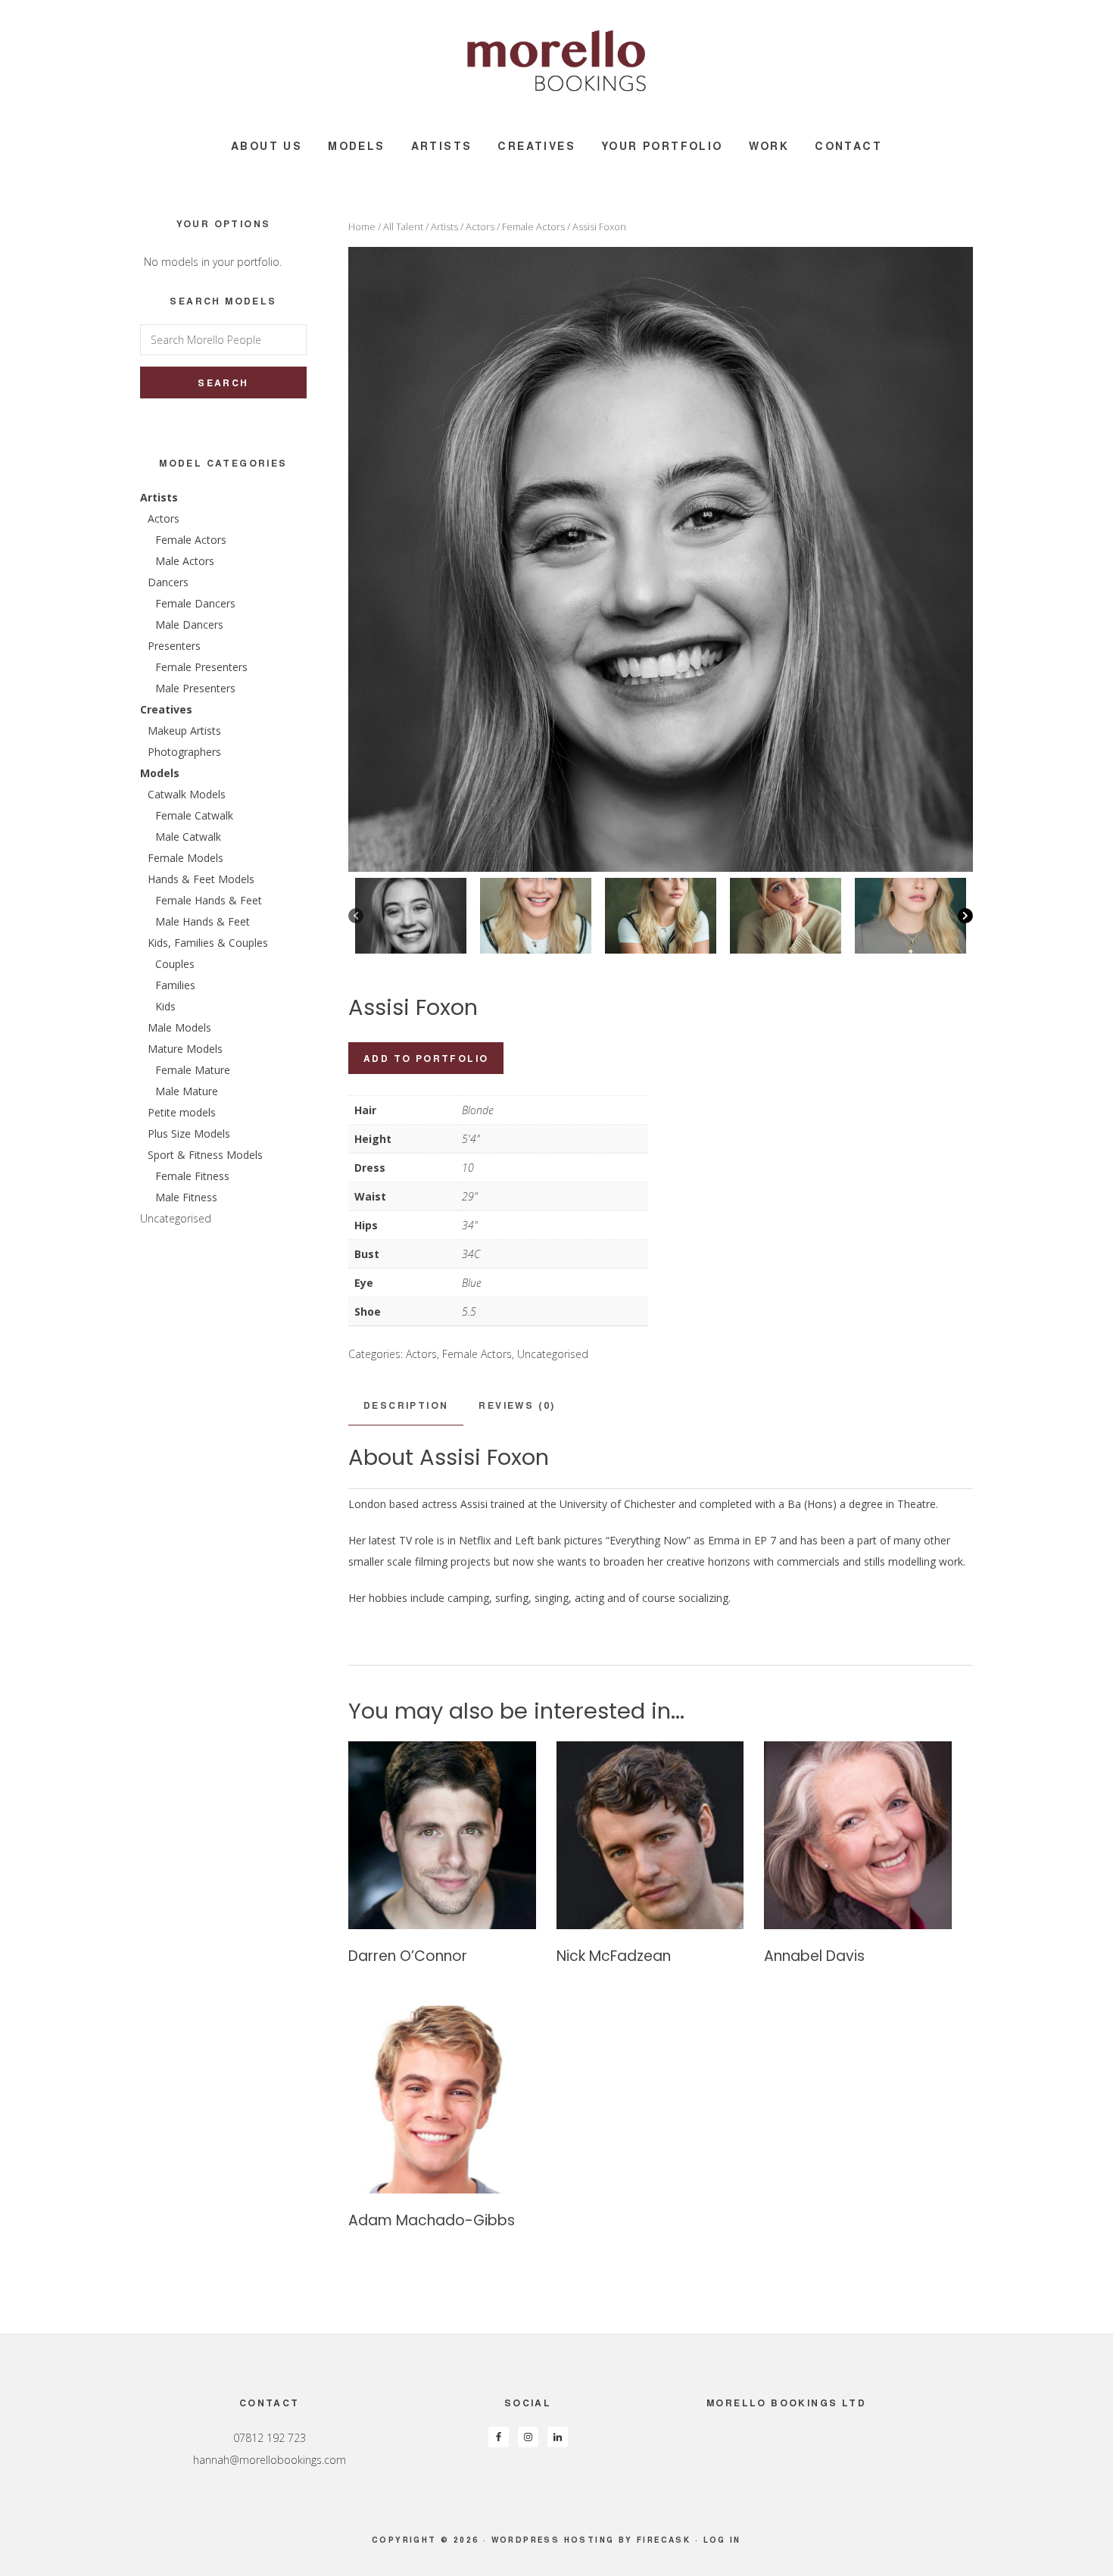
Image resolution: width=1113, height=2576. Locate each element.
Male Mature (187, 1091)
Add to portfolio (426, 1058)
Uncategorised (553, 1354)
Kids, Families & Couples (208, 943)
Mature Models (185, 1049)
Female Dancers (195, 603)
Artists (444, 226)
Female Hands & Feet (209, 900)
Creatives (166, 709)
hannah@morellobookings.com (270, 2460)
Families (175, 985)
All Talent (403, 226)
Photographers (184, 752)
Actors (480, 226)
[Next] (965, 916)
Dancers (168, 582)
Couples (175, 964)
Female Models (185, 858)
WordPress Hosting (553, 2540)
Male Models (179, 1027)
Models (160, 773)
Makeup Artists (184, 731)
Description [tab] (406, 1405)
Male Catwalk (188, 837)
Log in (722, 2540)
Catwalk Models (187, 794)
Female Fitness (192, 1176)
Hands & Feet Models (201, 879)
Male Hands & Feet (203, 921)
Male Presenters (195, 688)
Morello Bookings (556, 61)
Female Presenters (201, 667)
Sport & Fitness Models (205, 1155)
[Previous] (356, 916)
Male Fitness (186, 1197)
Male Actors (185, 561)
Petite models (182, 1112)
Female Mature (193, 1070)
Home (362, 226)
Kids (165, 1006)
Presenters (174, 646)
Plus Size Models (189, 1133)
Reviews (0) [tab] (517, 1405)
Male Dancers (189, 624)
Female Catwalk (194, 815)
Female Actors (533, 226)
